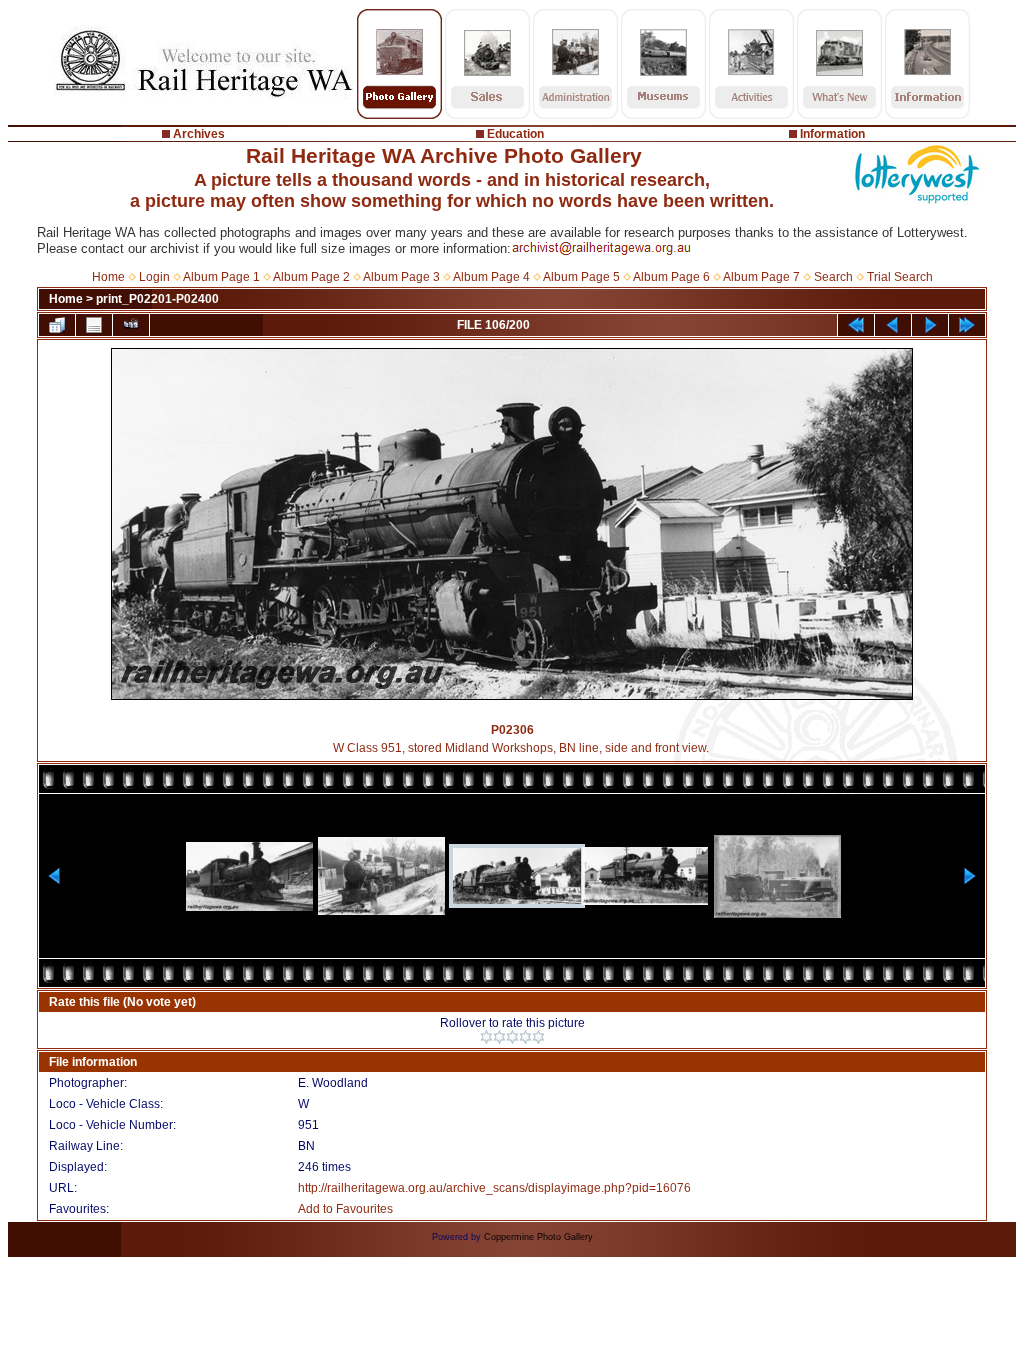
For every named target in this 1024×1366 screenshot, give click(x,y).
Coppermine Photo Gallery (538, 1237)
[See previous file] (893, 325)
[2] (499, 1037)
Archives (199, 134)
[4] (525, 1037)
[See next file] (930, 325)
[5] (538, 1037)
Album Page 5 (581, 277)
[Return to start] (856, 325)
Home (108, 277)
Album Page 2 (311, 277)
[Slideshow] (131, 325)
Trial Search (900, 277)
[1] (486, 1037)
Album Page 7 (761, 277)
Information (832, 134)
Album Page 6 (671, 277)
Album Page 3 (401, 277)
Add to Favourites (345, 1209)
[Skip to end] (967, 325)
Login (154, 277)
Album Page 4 (491, 277)
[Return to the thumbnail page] (57, 325)
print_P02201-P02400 (157, 299)
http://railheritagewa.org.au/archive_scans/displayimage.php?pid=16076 (494, 1188)
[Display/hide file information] (94, 325)
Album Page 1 (221, 277)
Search (833, 277)
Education (515, 134)
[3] (512, 1037)
